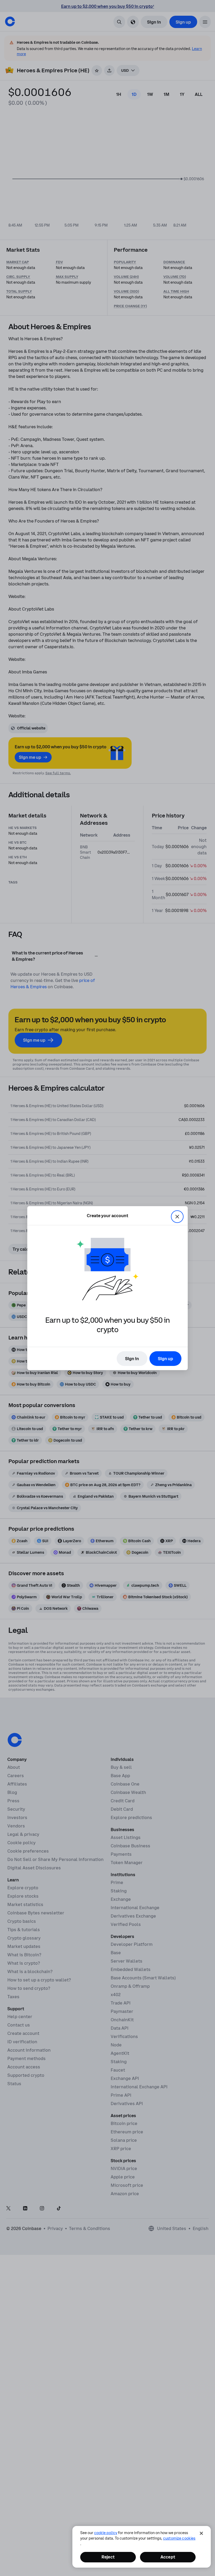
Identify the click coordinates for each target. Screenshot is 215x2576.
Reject (108, 2557)
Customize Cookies (179, 2538)
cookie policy (106, 2533)
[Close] (201, 2533)
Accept (168, 2557)
